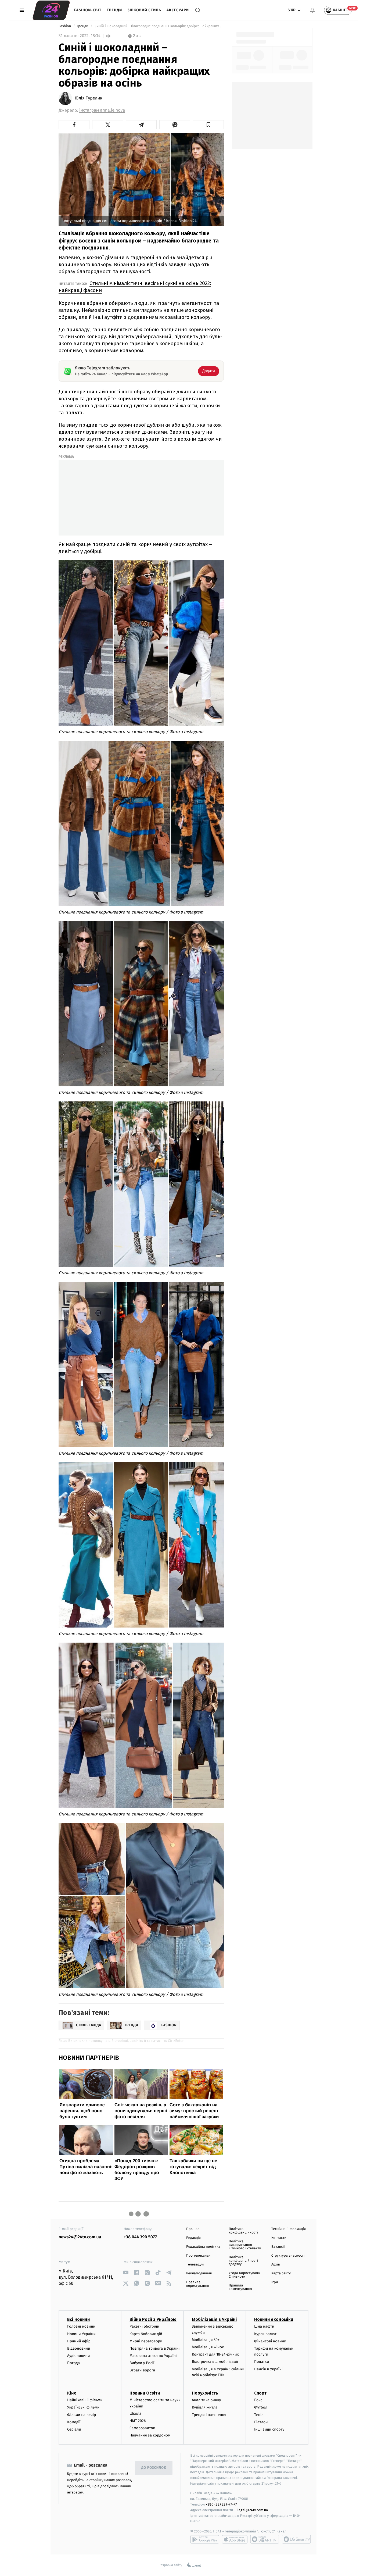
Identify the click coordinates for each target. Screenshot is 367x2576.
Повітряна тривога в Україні (154, 2348)
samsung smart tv (296, 2539)
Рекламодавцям (199, 2273)
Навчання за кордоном (150, 2435)
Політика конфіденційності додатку (243, 2261)
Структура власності (288, 2256)
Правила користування (198, 2284)
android (205, 2539)
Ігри (275, 2282)
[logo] (51, 10)
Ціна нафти (264, 2326)
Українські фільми (83, 2407)
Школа (135, 2413)
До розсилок (154, 2468)
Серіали (74, 2429)
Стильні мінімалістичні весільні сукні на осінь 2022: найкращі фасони (135, 287)
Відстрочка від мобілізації (215, 2362)
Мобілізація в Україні (214, 2319)
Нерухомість (205, 2393)
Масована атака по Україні (153, 2356)
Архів (276, 2265)
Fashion (65, 26)
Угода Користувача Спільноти (244, 2275)
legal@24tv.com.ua (253, 2510)
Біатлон (261, 2422)
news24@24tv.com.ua (80, 2237)
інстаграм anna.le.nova (102, 110)
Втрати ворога (142, 2370)
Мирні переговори (146, 2341)
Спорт (260, 2393)
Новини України (81, 2334)
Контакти (279, 2238)
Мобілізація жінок (208, 2347)
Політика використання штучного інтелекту (245, 2245)
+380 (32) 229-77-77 (221, 2504)
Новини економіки (274, 2319)
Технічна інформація (289, 2229)
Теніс (259, 2415)
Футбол (261, 2407)
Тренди (115, 10)
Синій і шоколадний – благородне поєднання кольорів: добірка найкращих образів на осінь (159, 26)
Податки (262, 2362)
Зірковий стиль (144, 10)
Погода (73, 2363)
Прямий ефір (79, 2341)
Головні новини (81, 2326)
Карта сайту (281, 2273)
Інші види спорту (269, 2429)
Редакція (193, 2238)
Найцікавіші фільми (85, 2400)
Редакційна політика (203, 2247)
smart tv (265, 2539)
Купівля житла (205, 2407)
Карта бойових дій (146, 2334)
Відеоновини (79, 2348)
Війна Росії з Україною (153, 2319)
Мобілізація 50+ (206, 2340)
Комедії (74, 2422)
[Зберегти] (208, 125)
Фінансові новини (270, 2341)
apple (235, 2539)
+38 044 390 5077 (140, 2237)
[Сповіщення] (312, 10)
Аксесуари (178, 10)
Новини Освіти (145, 2393)
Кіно (72, 2393)
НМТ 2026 (138, 2421)
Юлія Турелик (89, 98)
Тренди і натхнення (209, 2415)
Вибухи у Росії (142, 2363)
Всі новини (78, 2319)
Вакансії (278, 2247)
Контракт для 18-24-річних (215, 2354)
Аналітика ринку (206, 2400)
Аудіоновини (78, 2356)
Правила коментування (240, 2287)
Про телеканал (198, 2256)
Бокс (258, 2400)
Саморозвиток (142, 2428)
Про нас (193, 2229)
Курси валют (265, 2334)
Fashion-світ (88, 10)
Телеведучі (195, 2265)
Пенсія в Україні (268, 2369)
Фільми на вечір (82, 2415)
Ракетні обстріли (144, 2326)
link (126, 2273)
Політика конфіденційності (243, 2231)
